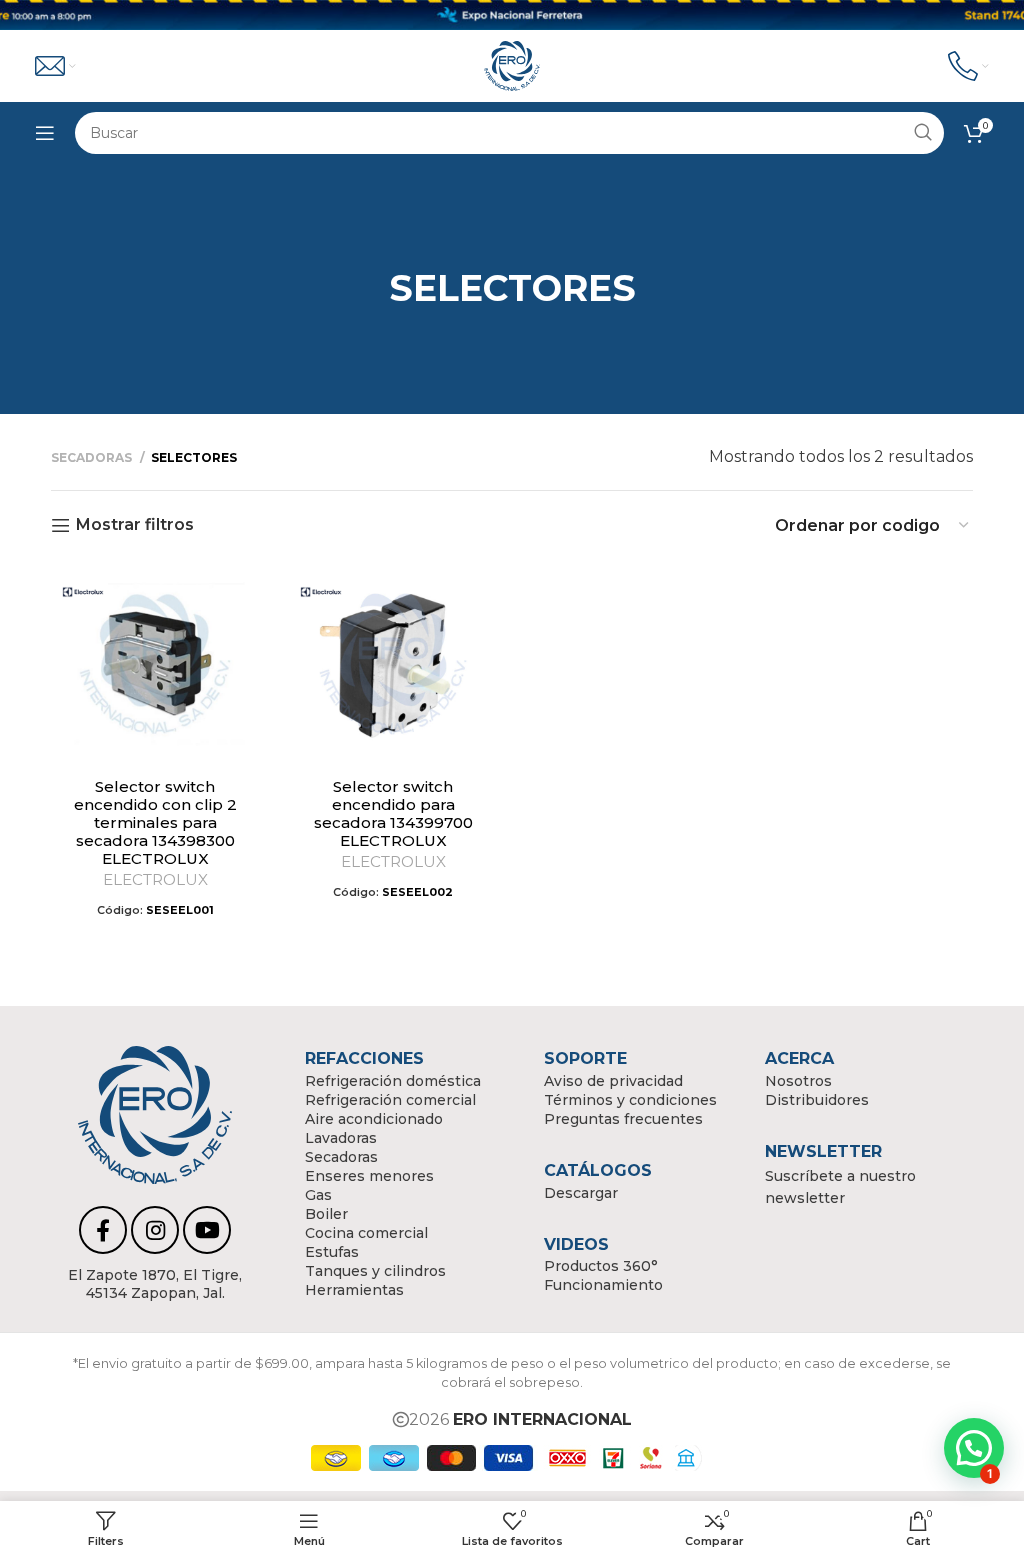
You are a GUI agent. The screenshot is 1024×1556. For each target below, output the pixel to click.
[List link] (155, 1284)
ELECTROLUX (155, 879)
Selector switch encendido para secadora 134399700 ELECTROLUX (393, 813)
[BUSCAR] (923, 133)
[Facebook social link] (103, 1230)
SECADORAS (93, 457)
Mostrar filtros (135, 525)
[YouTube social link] (207, 1230)
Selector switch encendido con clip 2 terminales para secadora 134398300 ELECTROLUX (155, 822)
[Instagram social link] (155, 1230)
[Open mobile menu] (45, 133)
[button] (974, 1448)
